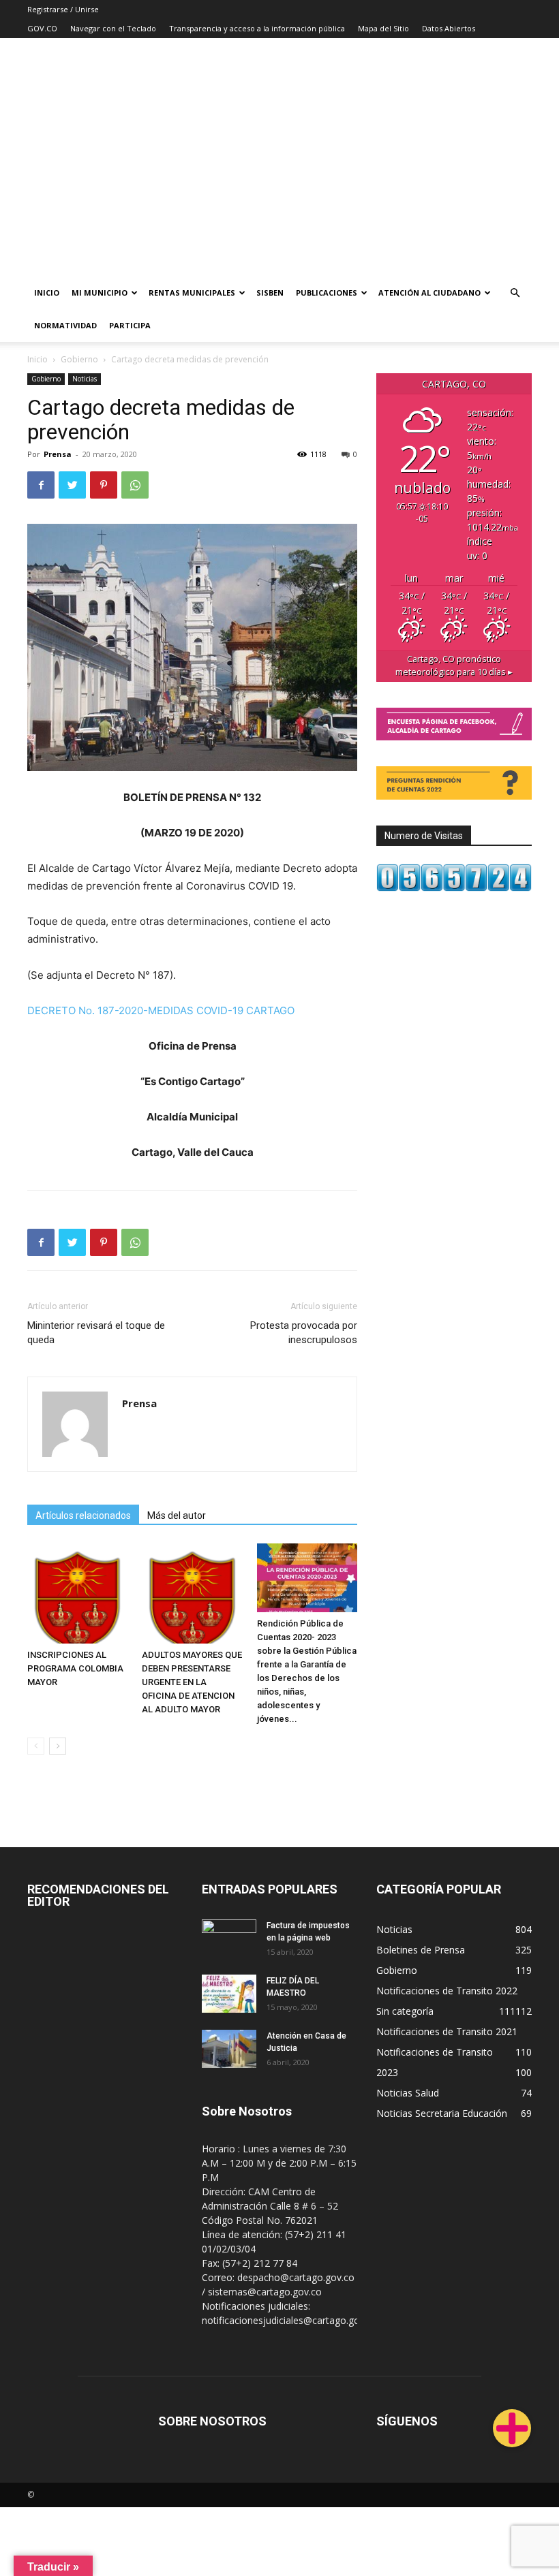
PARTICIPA (130, 325)
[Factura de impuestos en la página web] (229, 1938)
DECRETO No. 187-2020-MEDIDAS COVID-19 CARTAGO (161, 1010)
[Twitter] (72, 485)
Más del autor (177, 1515)
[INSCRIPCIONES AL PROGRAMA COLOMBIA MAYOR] (77, 1593)
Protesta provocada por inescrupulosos (304, 1333)
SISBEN (270, 293)
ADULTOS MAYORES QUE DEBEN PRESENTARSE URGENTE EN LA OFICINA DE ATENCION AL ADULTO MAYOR (192, 1682)
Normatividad (65, 325)
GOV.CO (42, 28)
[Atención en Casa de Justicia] (229, 2049)
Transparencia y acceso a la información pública (257, 28)
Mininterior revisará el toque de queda (96, 1333)
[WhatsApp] (135, 485)
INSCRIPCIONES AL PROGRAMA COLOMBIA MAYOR (75, 1668)
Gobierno (79, 359)
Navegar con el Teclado (113, 28)
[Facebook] (41, 485)
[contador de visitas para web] (454, 888)
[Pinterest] (104, 485)
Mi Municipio (100, 293)
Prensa (58, 454)
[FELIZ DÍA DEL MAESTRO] (229, 1994)
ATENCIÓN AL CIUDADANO (429, 293)
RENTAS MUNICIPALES (192, 293)
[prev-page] (36, 1746)
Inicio (47, 293)
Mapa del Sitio (383, 28)
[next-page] (58, 1746)
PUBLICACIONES (327, 293)
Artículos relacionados (83, 1515)
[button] (515, 293)
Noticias (85, 379)
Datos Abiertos (449, 28)
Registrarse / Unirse (63, 9)
